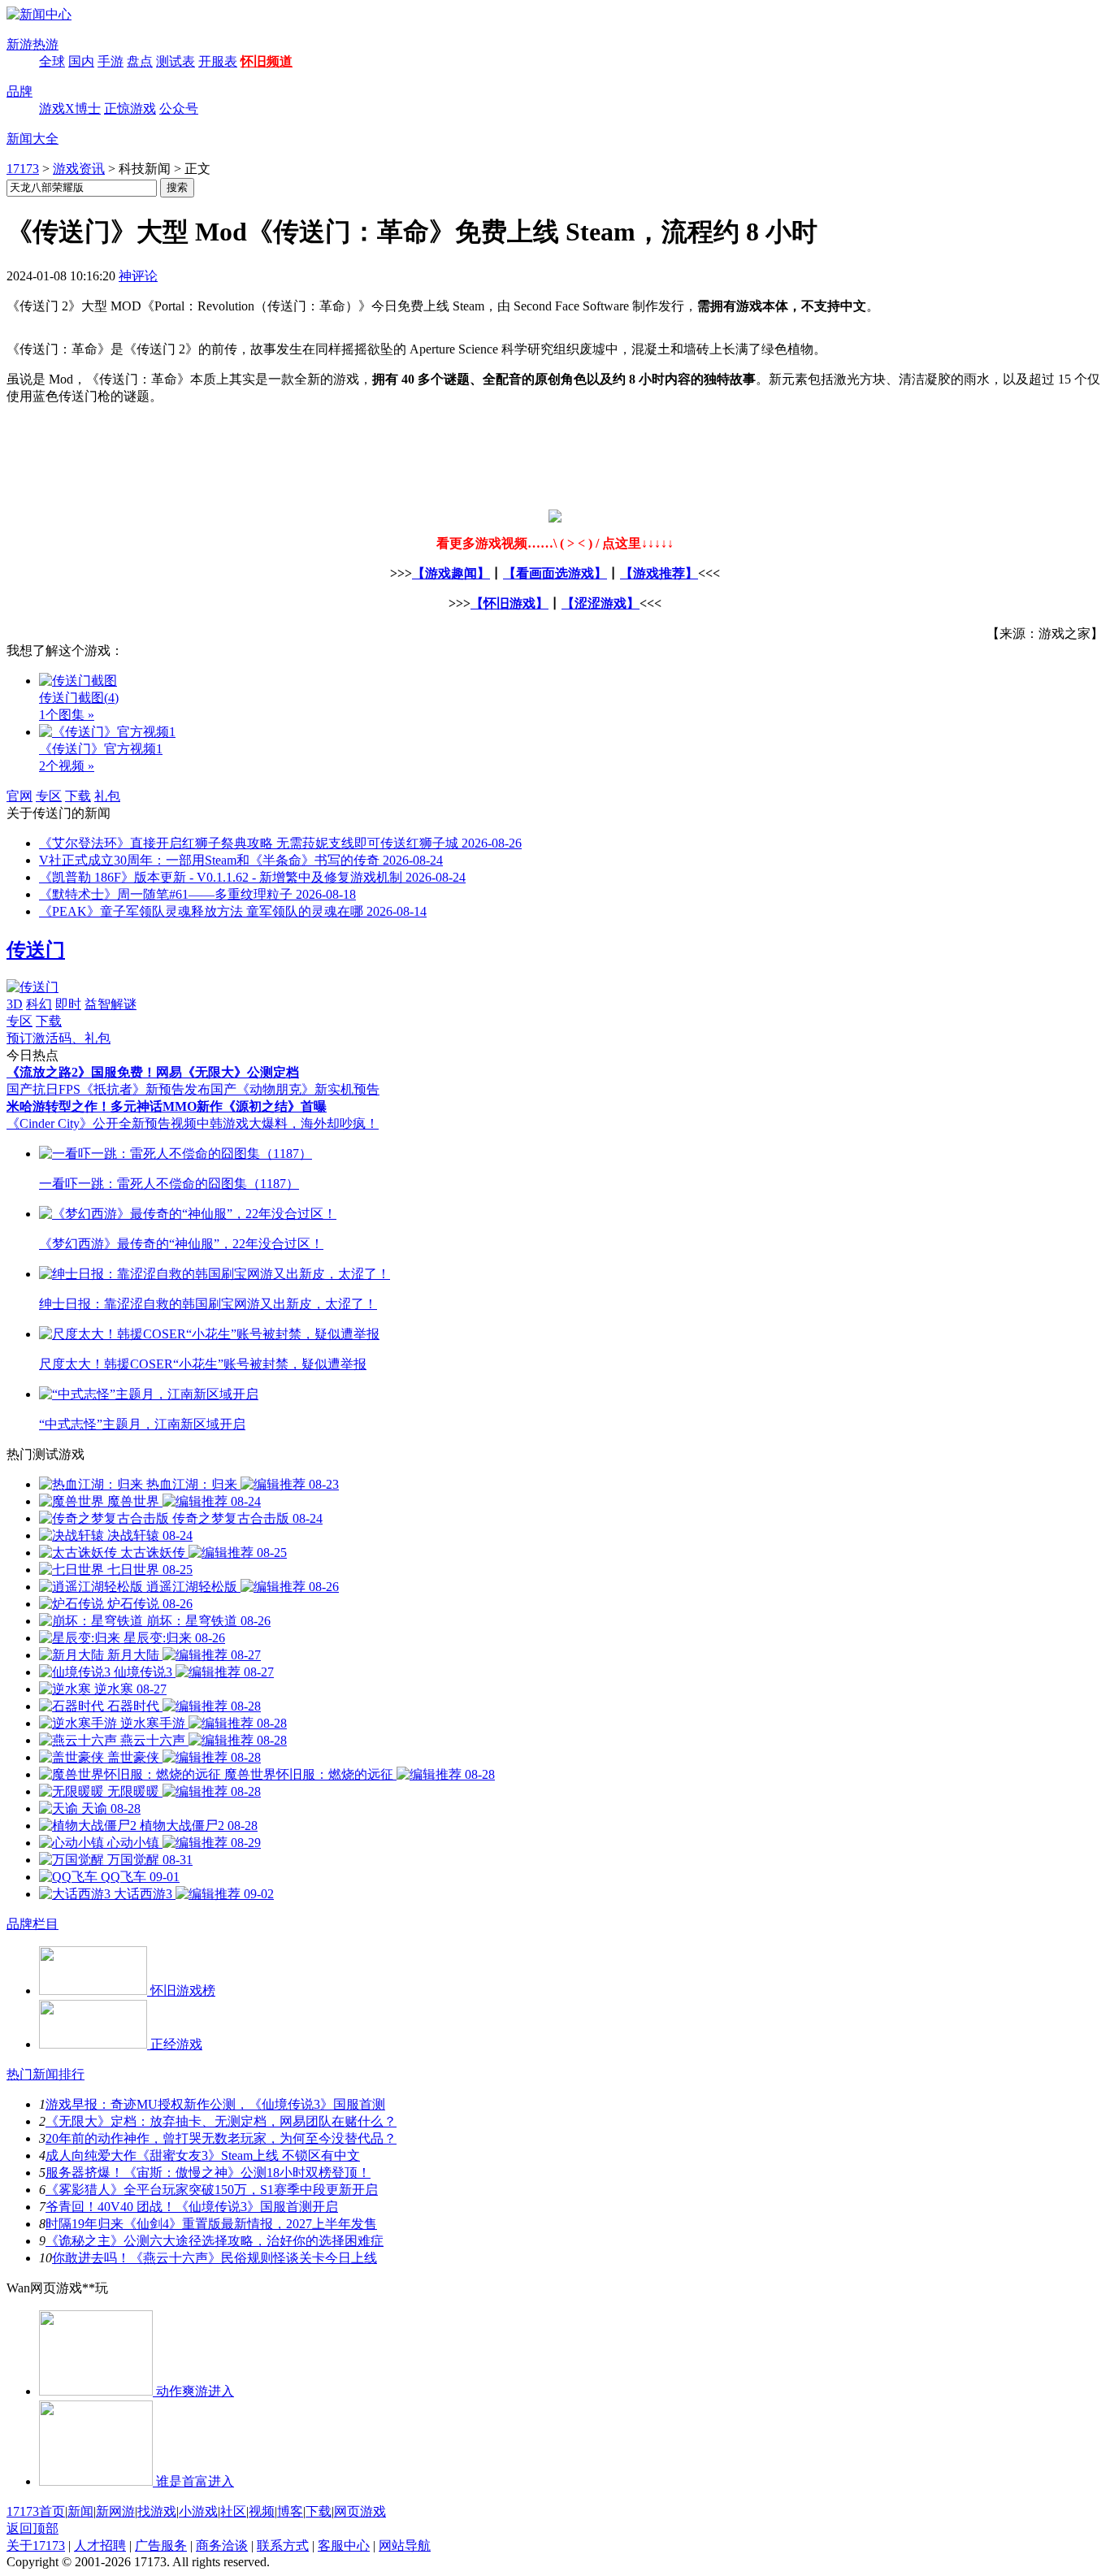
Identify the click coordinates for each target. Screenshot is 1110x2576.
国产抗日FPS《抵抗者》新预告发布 (108, 1089)
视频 (262, 2511)
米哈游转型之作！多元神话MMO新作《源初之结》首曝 (167, 1106)
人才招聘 (100, 2546)
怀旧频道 (267, 61)
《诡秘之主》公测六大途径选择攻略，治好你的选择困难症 (215, 2241)
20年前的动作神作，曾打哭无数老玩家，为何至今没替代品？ (221, 2138)
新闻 (80, 2511)
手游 (111, 61)
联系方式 (283, 2546)
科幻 (39, 1004)
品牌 (20, 91)
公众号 (179, 108)
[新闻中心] (39, 14)
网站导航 (405, 2546)
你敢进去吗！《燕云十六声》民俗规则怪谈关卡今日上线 (215, 2258)
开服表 (218, 61)
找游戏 (157, 2511)
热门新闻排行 (46, 2074)
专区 (49, 796)
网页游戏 (360, 2511)
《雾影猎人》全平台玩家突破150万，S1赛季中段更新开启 (212, 2190)
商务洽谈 (222, 2546)
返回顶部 (33, 2528)
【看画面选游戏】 (555, 573)
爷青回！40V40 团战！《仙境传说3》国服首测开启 (192, 2207)
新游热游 (33, 44)
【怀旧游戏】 (509, 603)
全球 (52, 61)
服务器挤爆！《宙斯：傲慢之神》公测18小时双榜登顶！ (208, 2173)
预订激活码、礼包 (59, 1038)
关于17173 (36, 2546)
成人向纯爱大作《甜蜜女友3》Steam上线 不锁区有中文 (203, 2155)
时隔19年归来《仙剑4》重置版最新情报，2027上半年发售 (211, 2224)
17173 (23, 169)
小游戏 (198, 2511)
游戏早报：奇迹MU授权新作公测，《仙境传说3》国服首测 (215, 2104)
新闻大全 (33, 139)
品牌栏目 (33, 1924)
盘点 (140, 61)
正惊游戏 (130, 108)
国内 (81, 61)
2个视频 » (67, 766)
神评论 (138, 276)
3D (15, 1004)
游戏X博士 (70, 108)
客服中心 (344, 2546)
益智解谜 (111, 1004)
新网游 (115, 2511)
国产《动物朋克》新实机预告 (295, 1089)
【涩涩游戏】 (601, 603)
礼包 (107, 796)
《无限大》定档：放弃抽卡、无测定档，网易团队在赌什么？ (221, 2121)
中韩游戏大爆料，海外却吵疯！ (288, 1123)
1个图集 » (67, 715)
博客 (290, 2511)
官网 (20, 796)
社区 (233, 2511)
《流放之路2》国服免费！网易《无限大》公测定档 (153, 1072)
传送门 (36, 950)
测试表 (176, 61)
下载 (78, 796)
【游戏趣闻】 (451, 573)
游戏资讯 (79, 169)
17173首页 (36, 2511)
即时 (68, 1004)
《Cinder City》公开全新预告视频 (102, 1123)
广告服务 (161, 2546)
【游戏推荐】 (659, 573)
